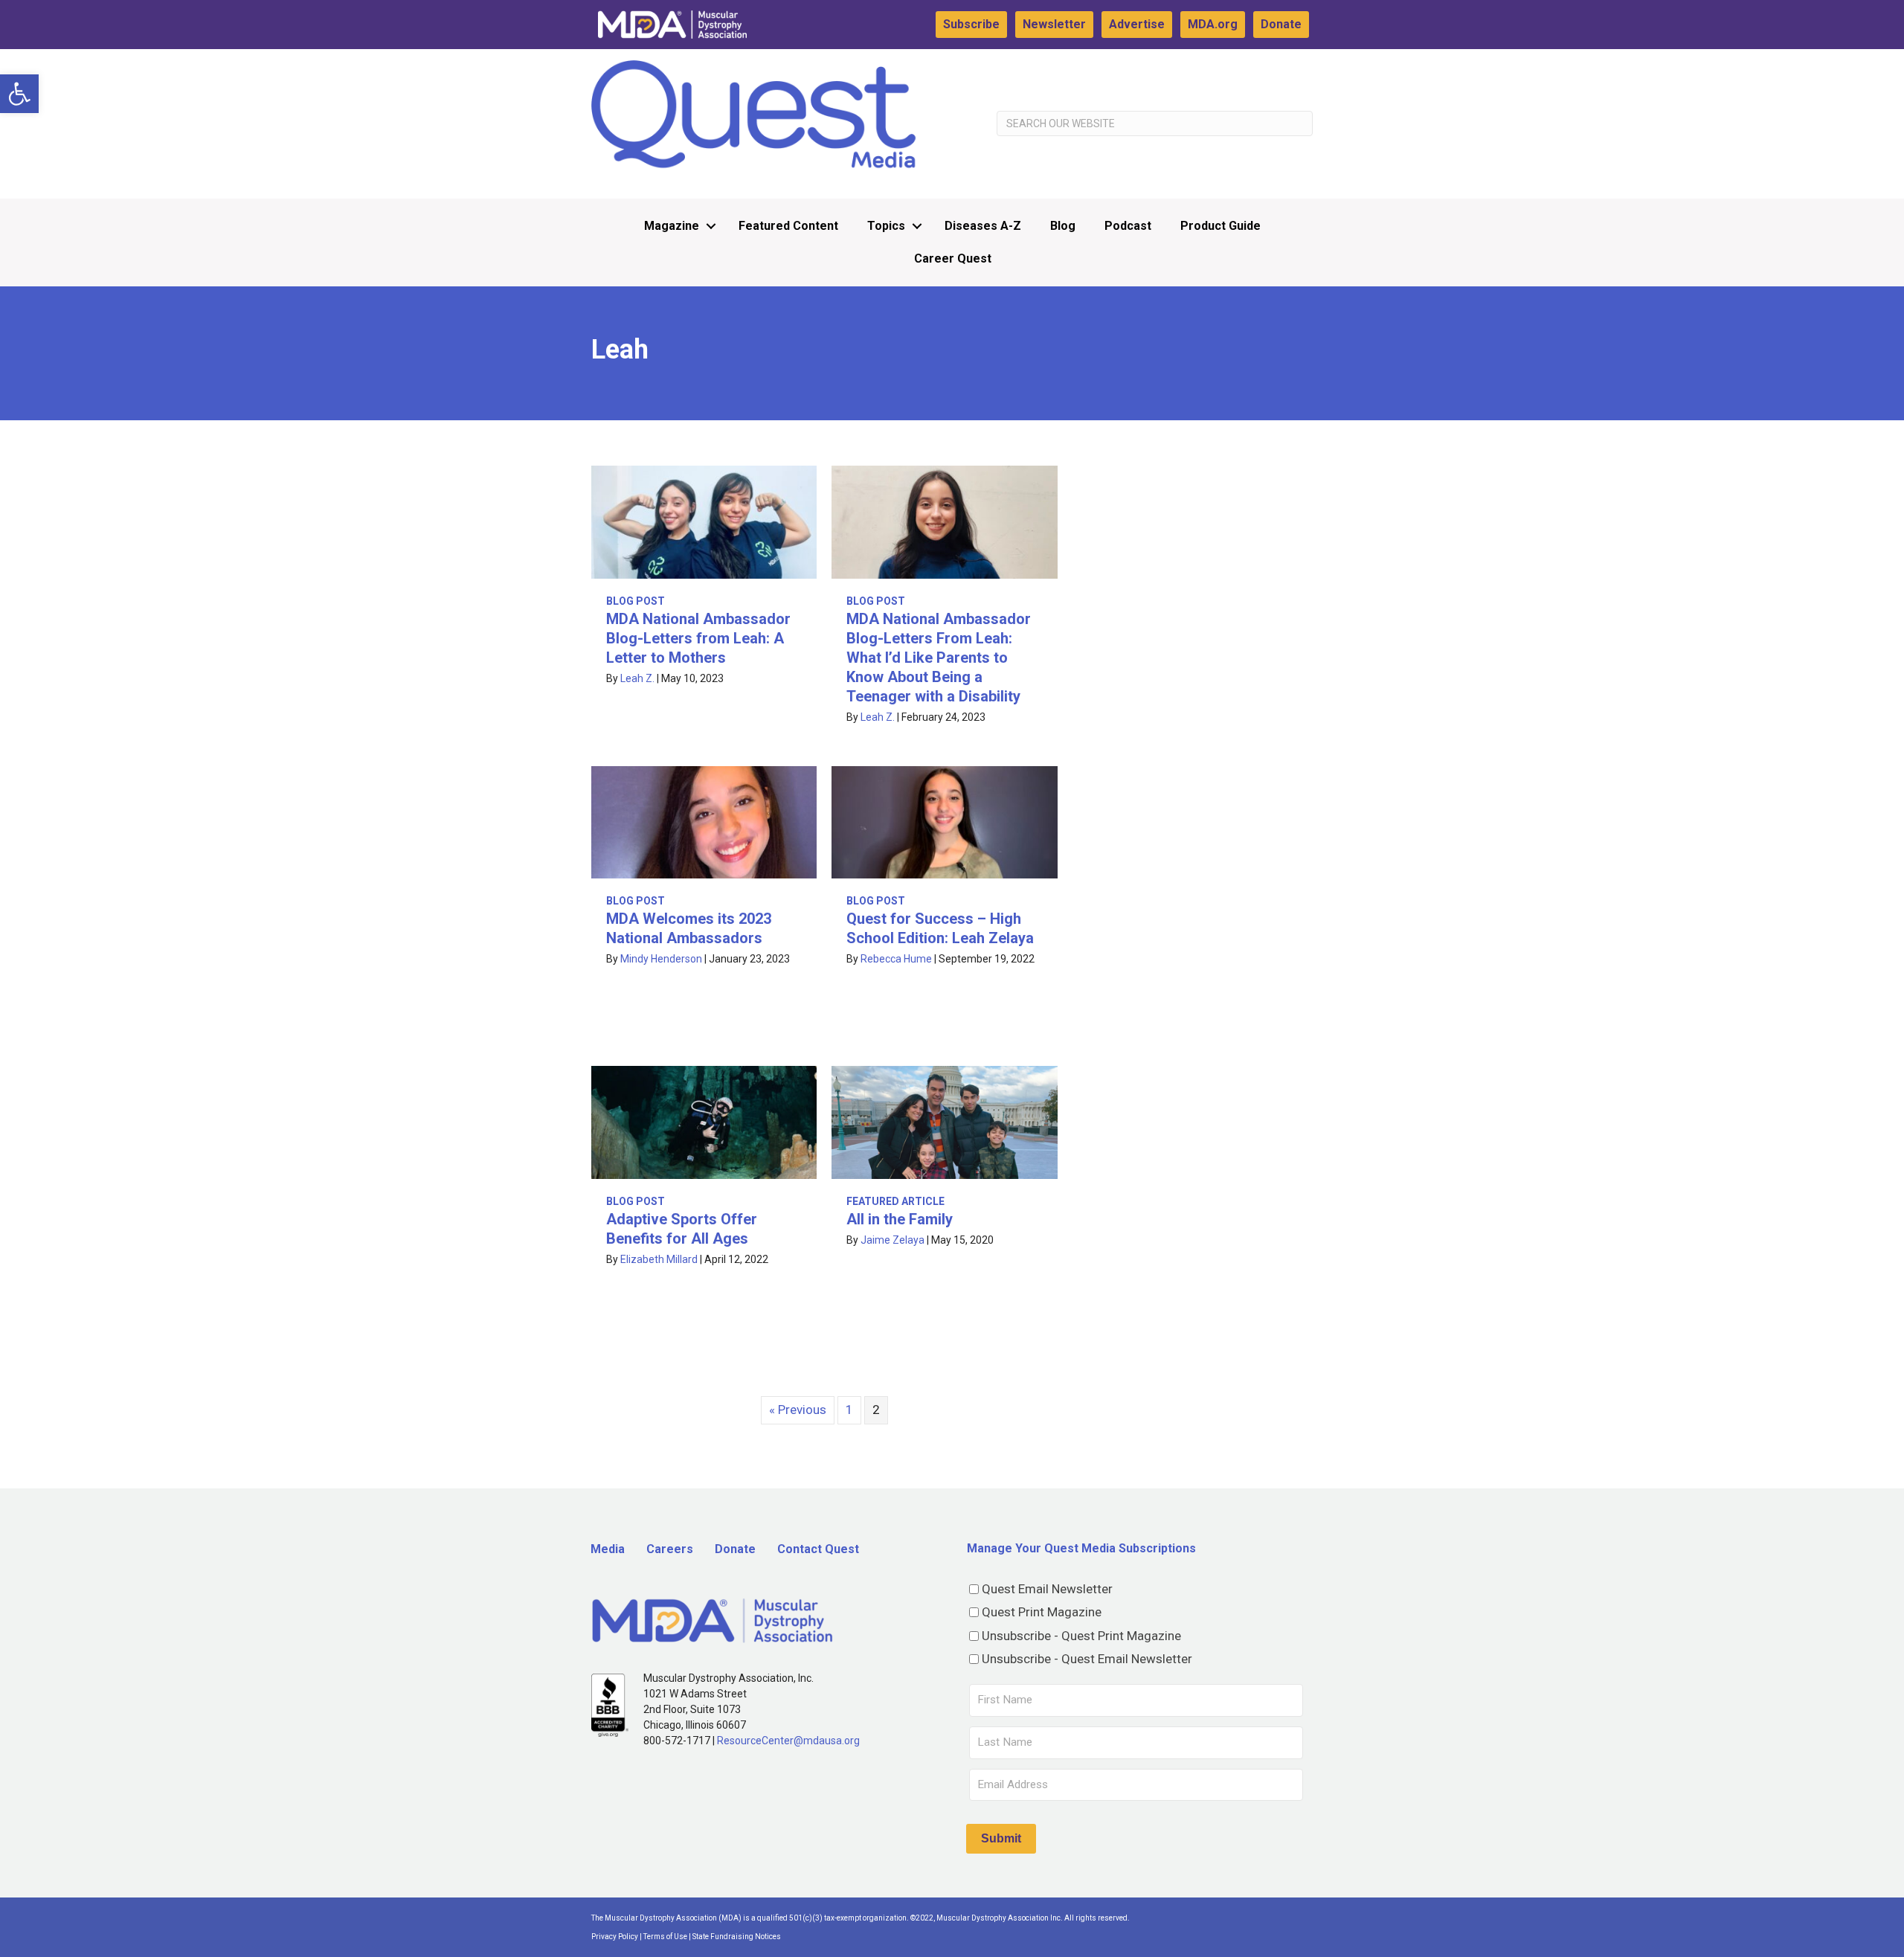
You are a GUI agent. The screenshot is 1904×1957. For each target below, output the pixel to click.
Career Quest (953, 258)
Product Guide (1220, 226)
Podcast (1128, 226)
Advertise (1137, 24)
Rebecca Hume (896, 959)
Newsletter (1054, 24)
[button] (19, 94)
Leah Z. (637, 678)
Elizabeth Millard (659, 1259)
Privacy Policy (615, 1937)
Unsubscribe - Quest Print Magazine (1081, 1636)
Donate (1281, 24)
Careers (670, 1549)
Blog (1063, 226)
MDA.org (1213, 24)
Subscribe (971, 24)
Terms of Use (665, 1937)
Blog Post (636, 601)
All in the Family (900, 1219)
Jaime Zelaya (892, 1240)
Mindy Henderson (661, 959)
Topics (886, 226)
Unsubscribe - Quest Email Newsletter (1087, 1659)
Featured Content (788, 226)
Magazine (672, 226)
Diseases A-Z (983, 226)
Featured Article (895, 1201)
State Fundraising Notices (737, 1937)
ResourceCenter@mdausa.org (788, 1741)
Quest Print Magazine (1042, 1612)
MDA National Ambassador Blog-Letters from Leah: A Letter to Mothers (698, 638)
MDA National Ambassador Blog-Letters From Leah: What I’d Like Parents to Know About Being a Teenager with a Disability (939, 658)
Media (608, 1549)
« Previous (798, 1410)
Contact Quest (818, 1549)
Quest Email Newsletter (1047, 1589)
